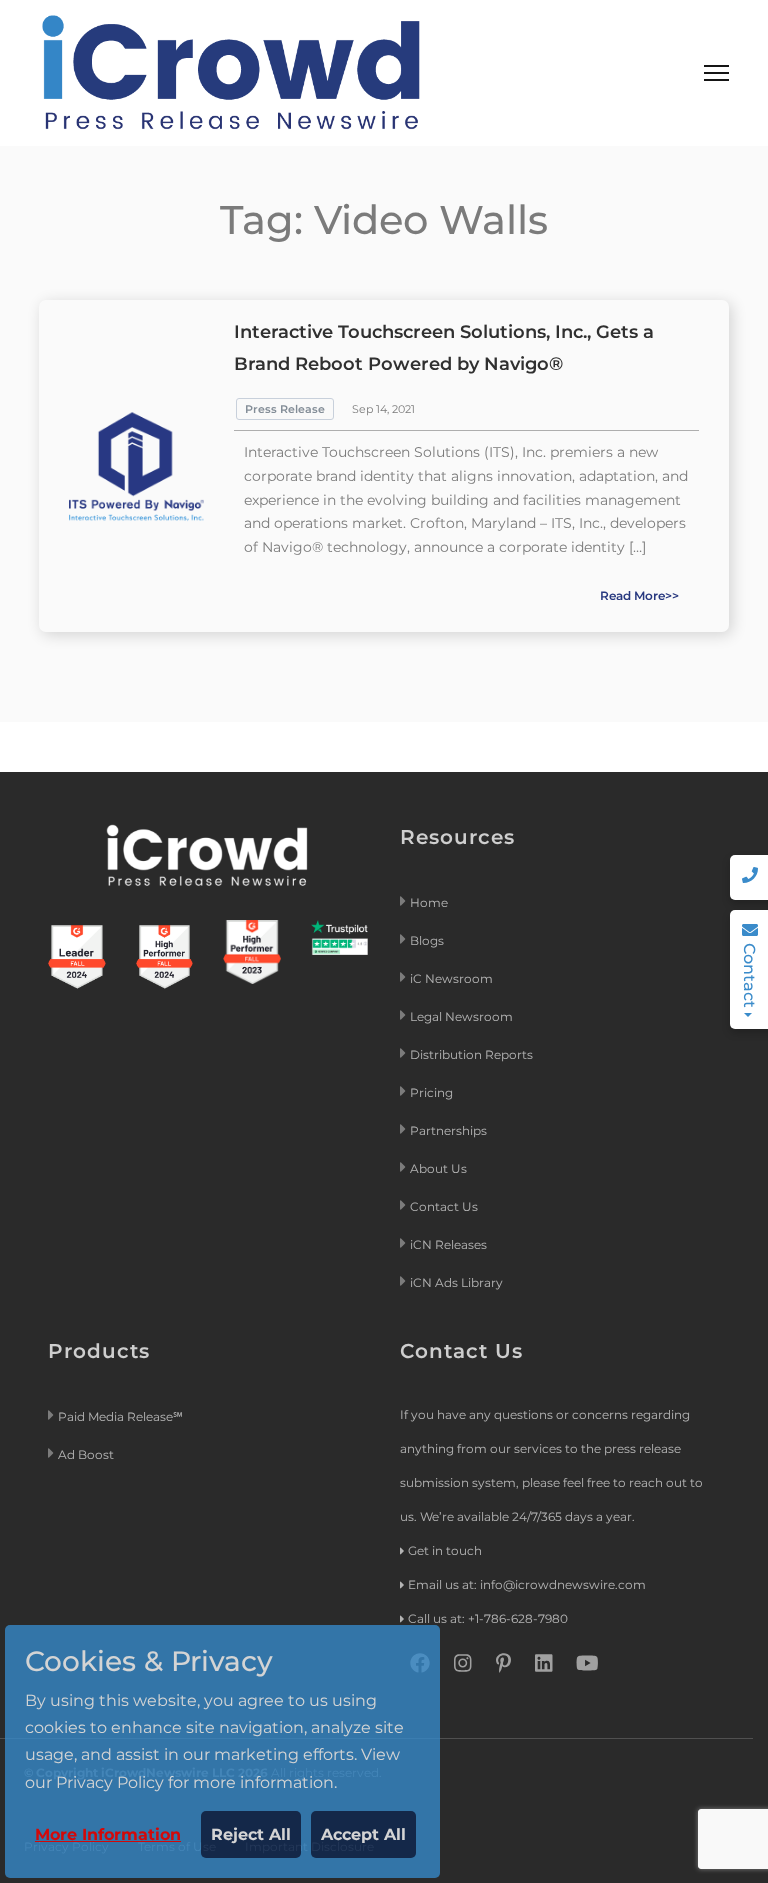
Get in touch (445, 1550)
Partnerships (448, 1130)
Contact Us (444, 1206)
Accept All (363, 1834)
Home (429, 902)
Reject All (251, 1834)
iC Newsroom (453, 978)
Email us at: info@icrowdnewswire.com (527, 1584)
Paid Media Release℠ (120, 1416)
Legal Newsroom (463, 1016)
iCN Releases (448, 1244)
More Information (108, 1834)
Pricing (433, 1092)
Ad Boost (86, 1454)
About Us (438, 1168)
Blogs (427, 940)
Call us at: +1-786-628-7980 (488, 1618)
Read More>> (639, 595)
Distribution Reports (473, 1054)
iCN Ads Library (456, 1282)
